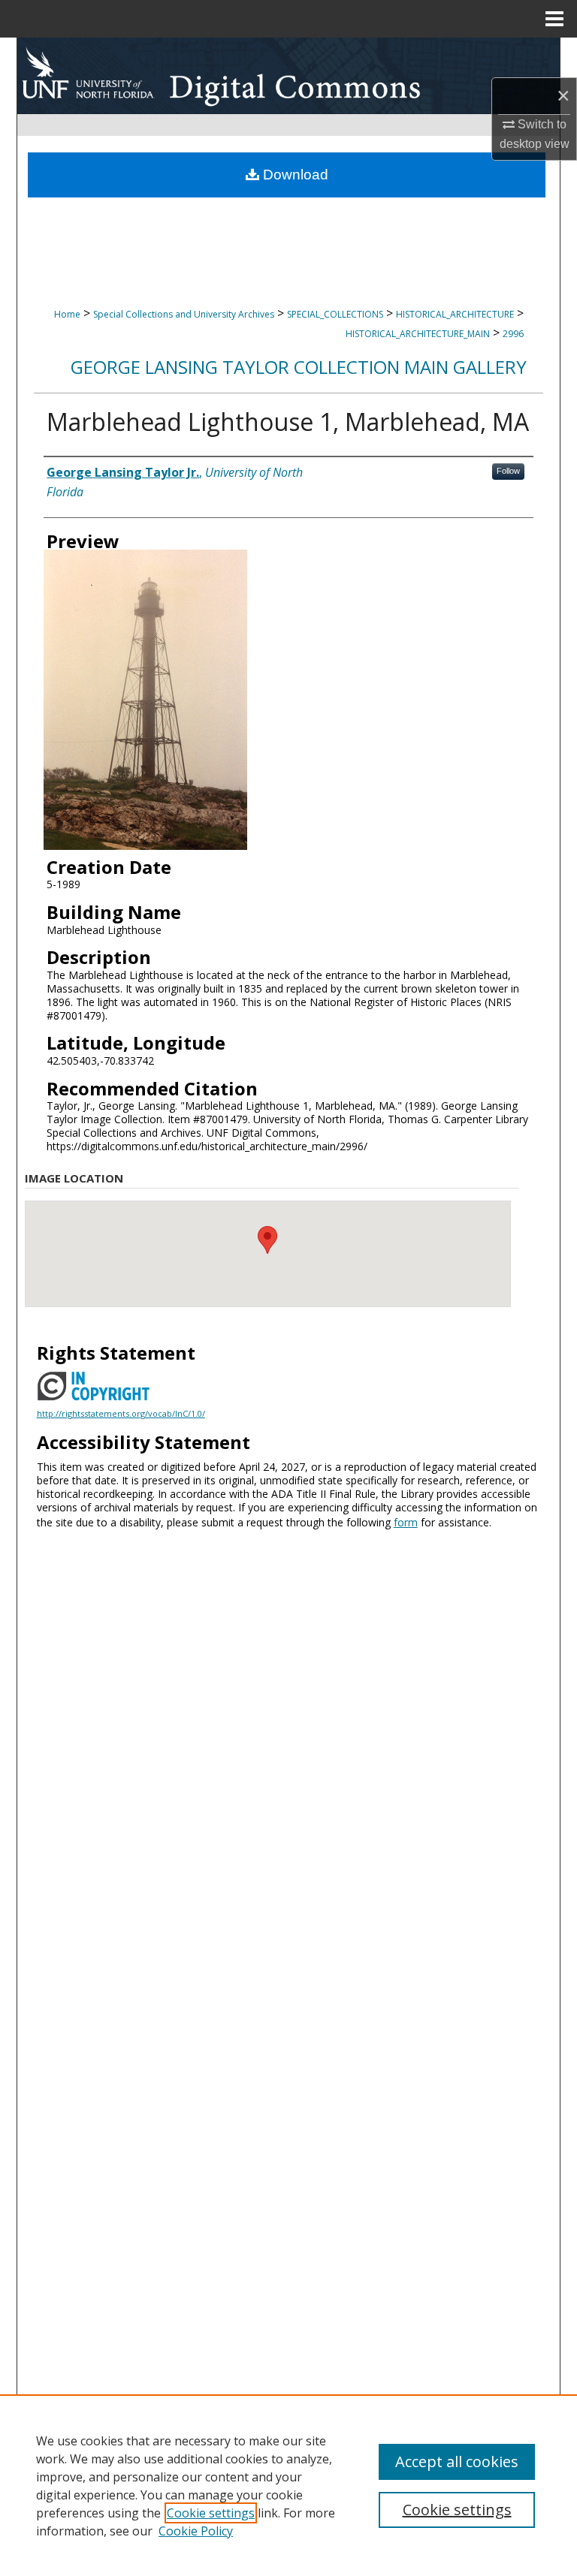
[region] (288, 2485)
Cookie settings (211, 2513)
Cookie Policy (196, 2531)
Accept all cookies (457, 2462)
